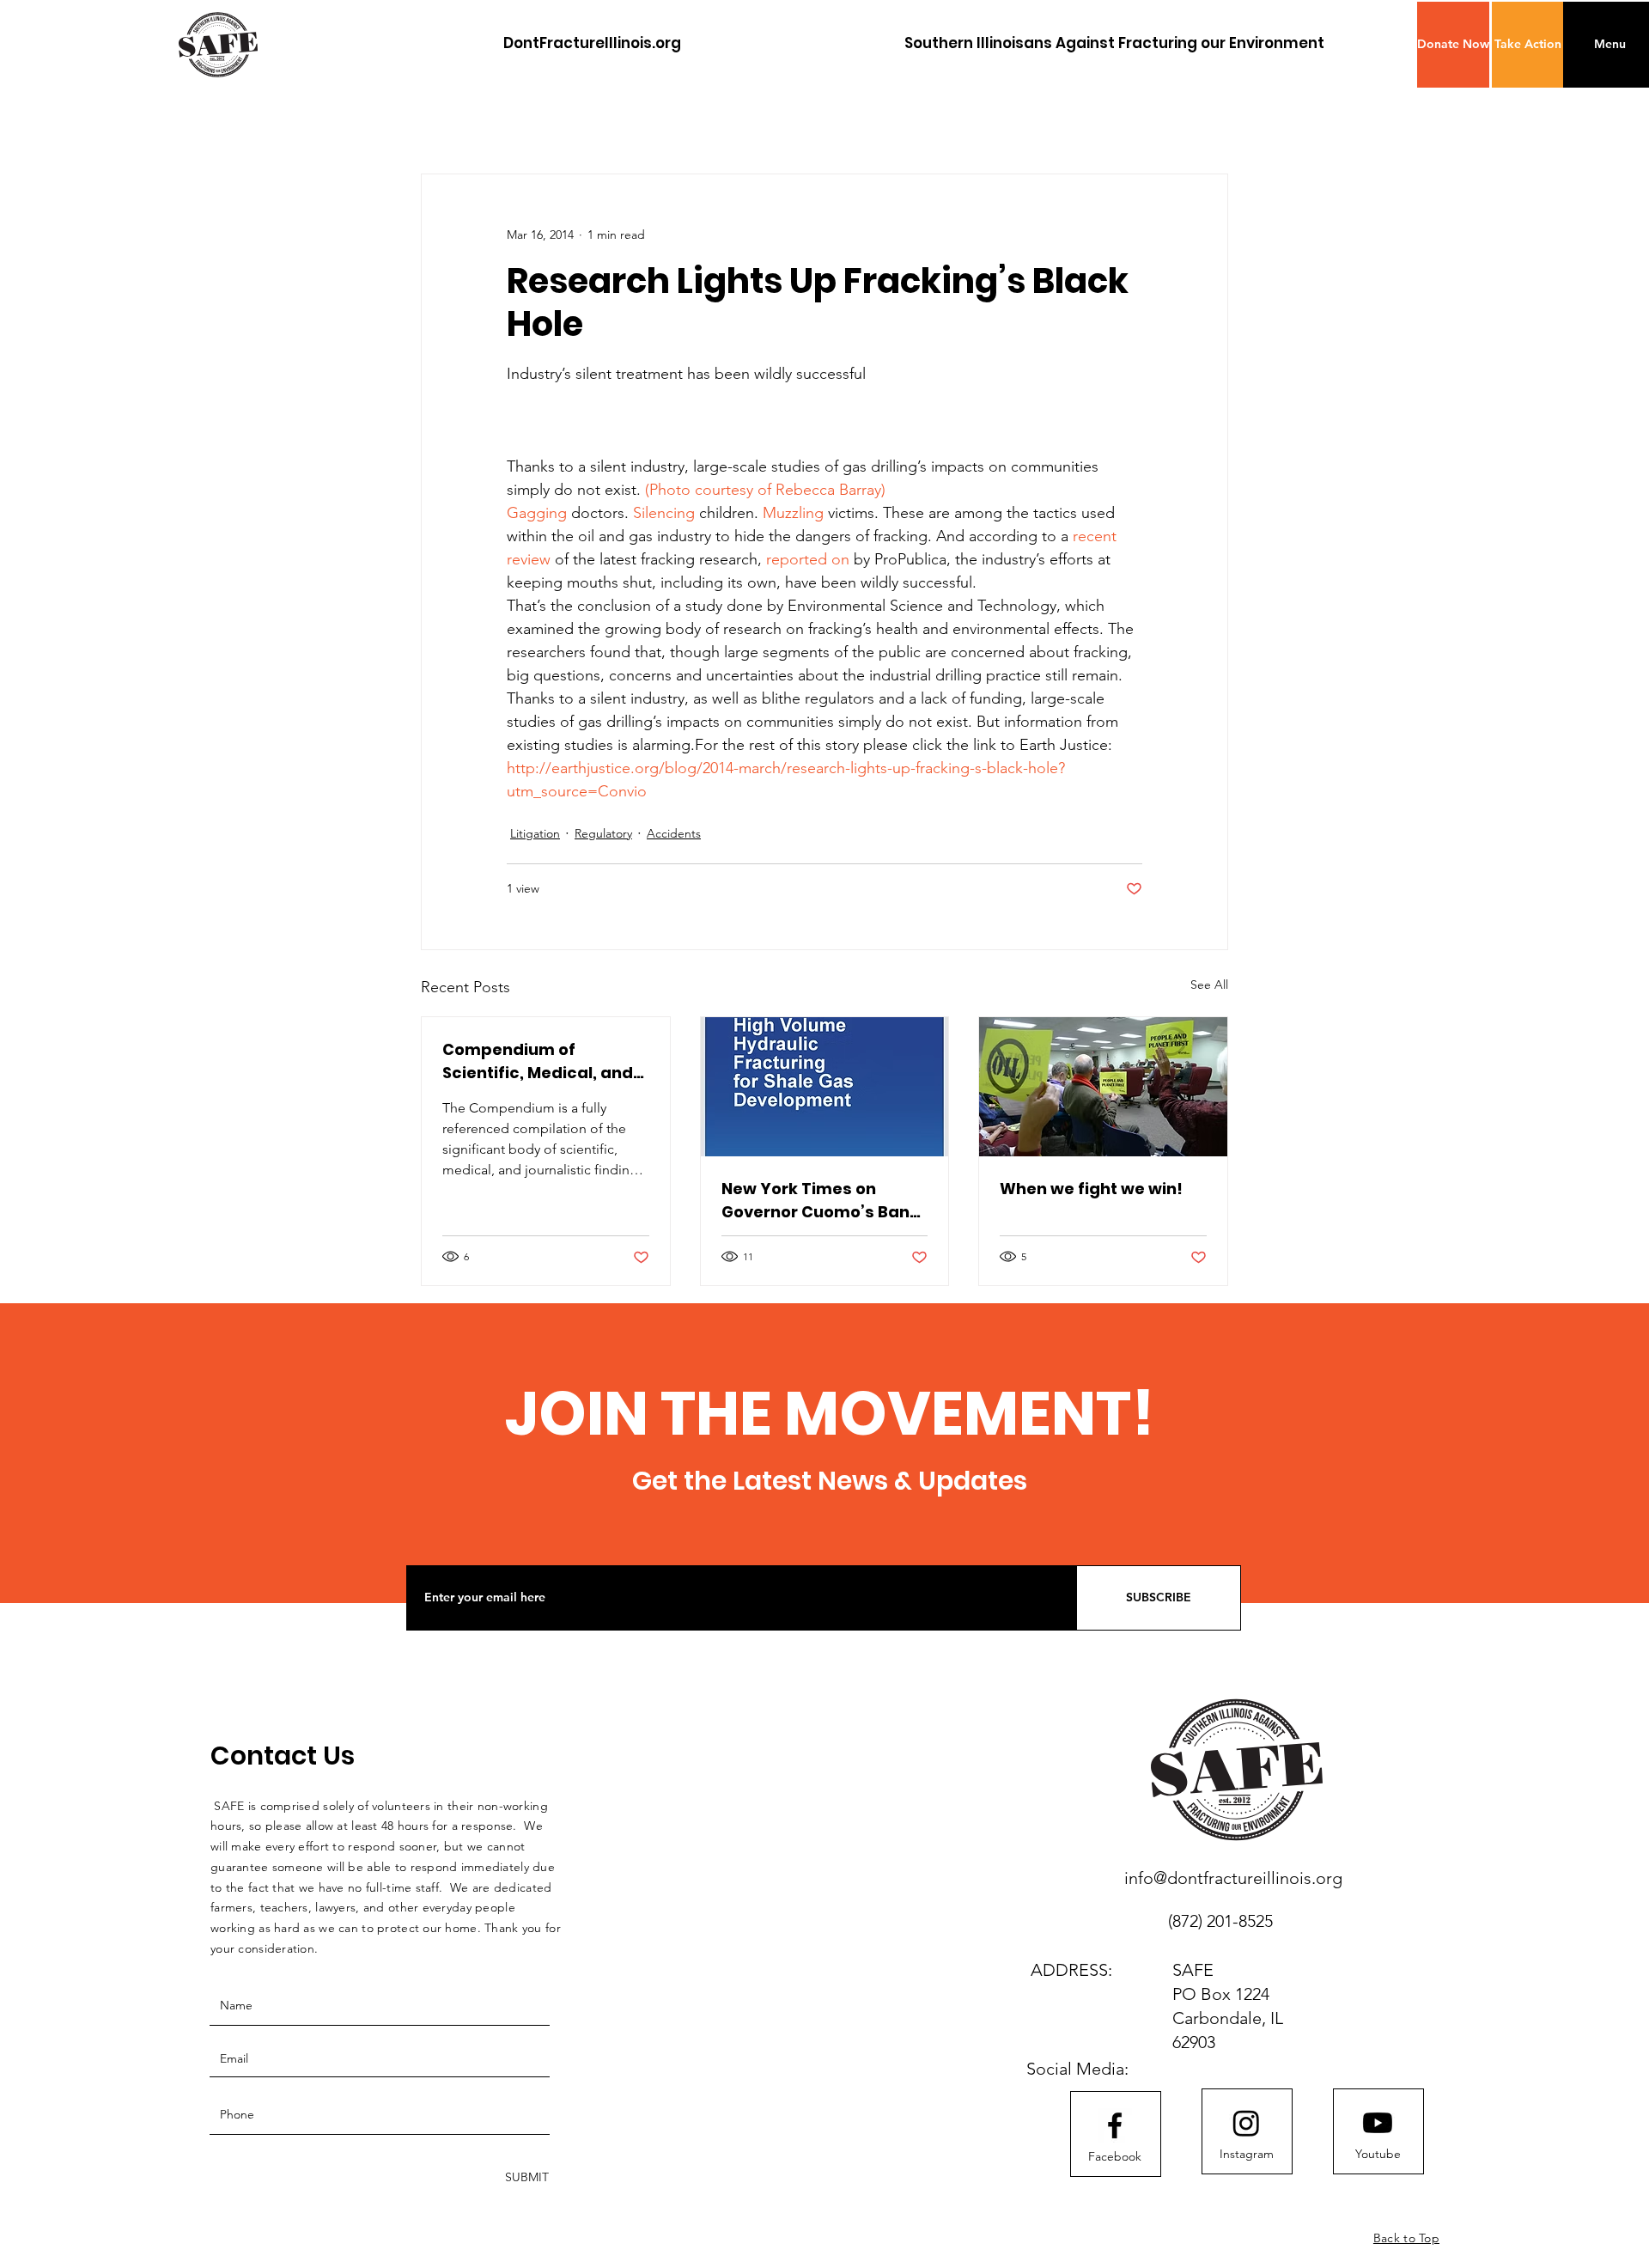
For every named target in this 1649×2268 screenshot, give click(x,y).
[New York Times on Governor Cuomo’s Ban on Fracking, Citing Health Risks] (825, 1087)
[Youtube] (1378, 2123)
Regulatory (603, 833)
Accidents (674, 833)
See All (1209, 985)
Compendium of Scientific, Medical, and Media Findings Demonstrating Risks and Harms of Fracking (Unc (538, 1061)
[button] (1453, 45)
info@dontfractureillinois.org (1233, 1878)
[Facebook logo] (1115, 2125)
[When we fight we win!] (1103, 1087)
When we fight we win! (1091, 1189)
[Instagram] (1246, 2123)
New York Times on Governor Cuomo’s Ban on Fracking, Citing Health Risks (815, 1201)
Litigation (535, 833)
